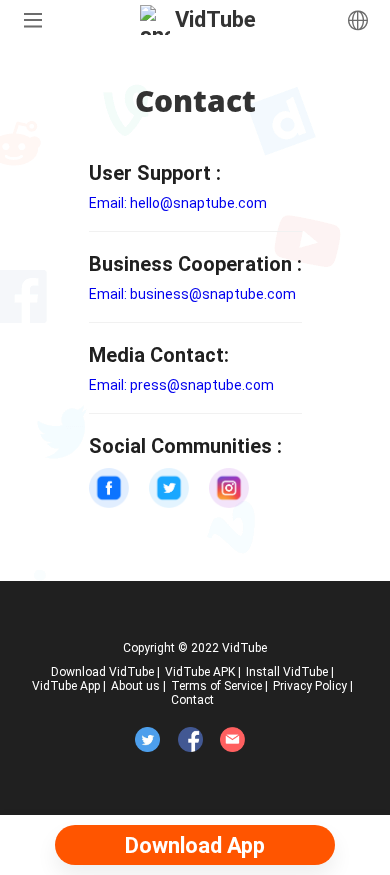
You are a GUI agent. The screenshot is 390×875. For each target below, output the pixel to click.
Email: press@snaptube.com (181, 385)
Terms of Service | (219, 686)
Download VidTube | (105, 672)
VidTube (215, 19)
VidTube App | (69, 686)
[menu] (32, 20)
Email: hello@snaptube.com (178, 203)
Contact (192, 700)
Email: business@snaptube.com (192, 294)
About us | (138, 686)
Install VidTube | (290, 672)
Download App (195, 845)
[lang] (358, 20)
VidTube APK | (203, 672)
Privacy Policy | (313, 686)
